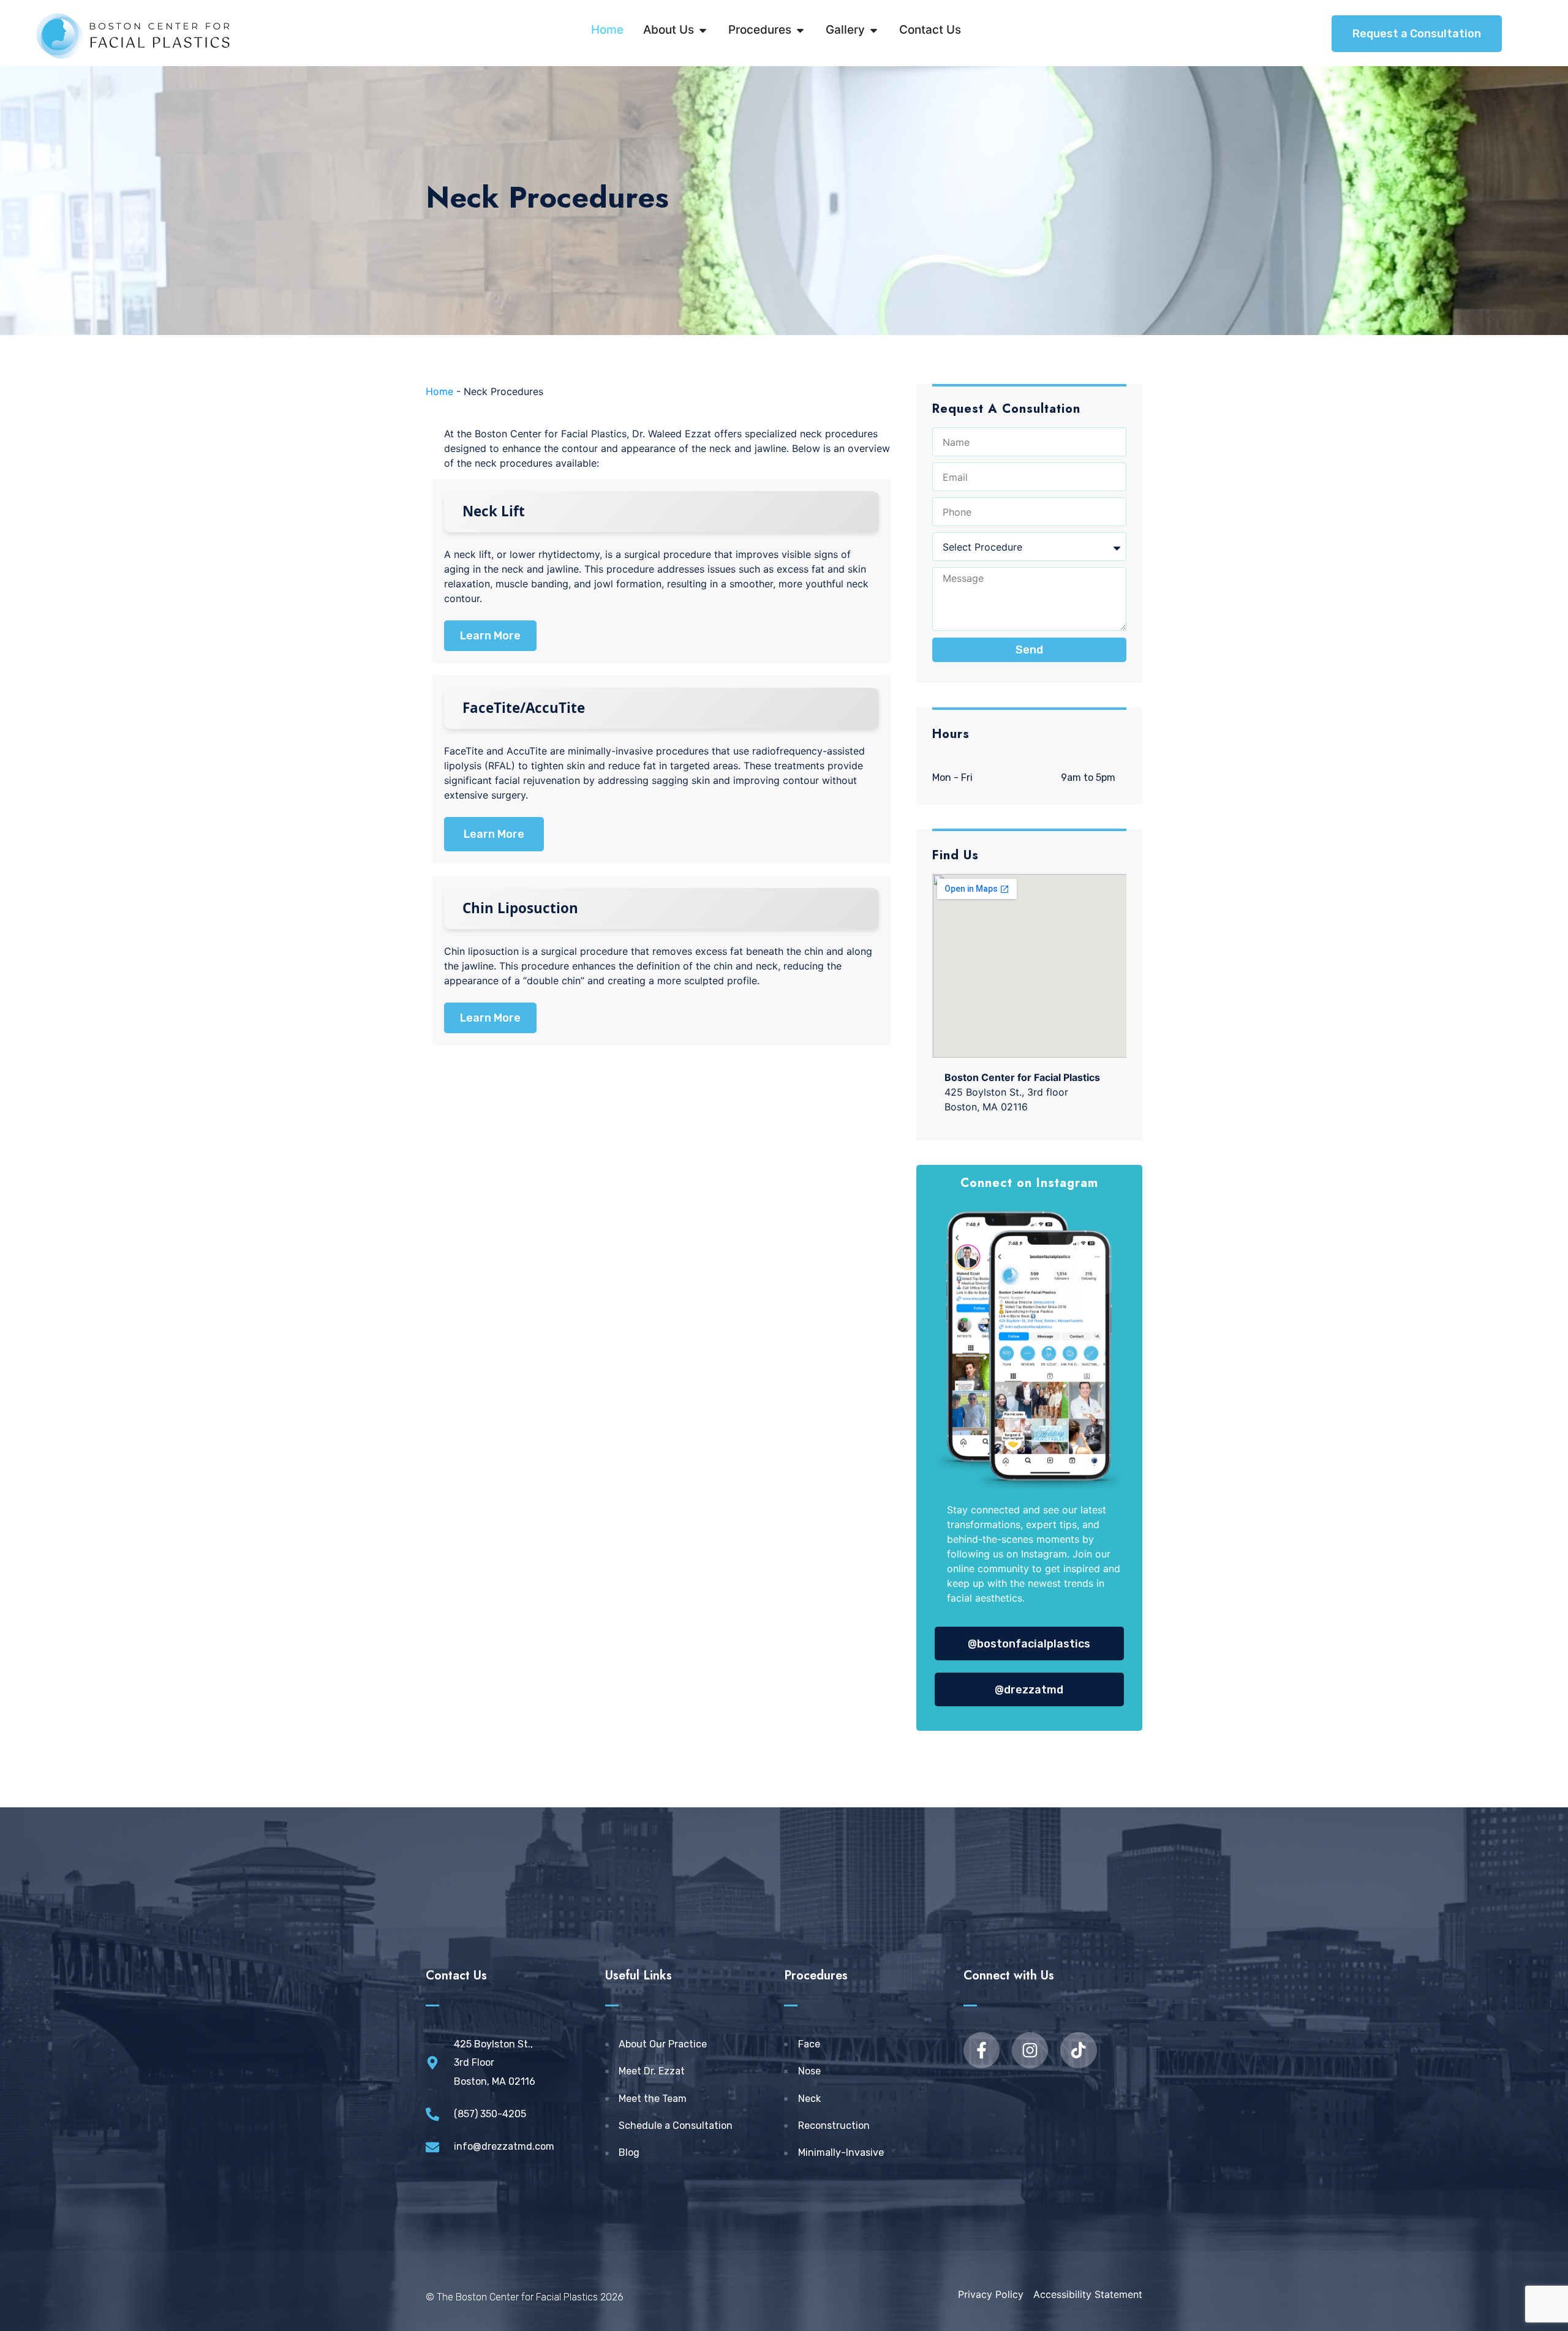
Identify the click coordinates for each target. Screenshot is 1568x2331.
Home (439, 391)
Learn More (490, 636)
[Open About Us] (703, 30)
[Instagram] (1030, 2050)
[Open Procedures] (800, 30)
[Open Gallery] (874, 30)
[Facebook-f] (982, 2050)
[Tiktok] (1078, 2050)
